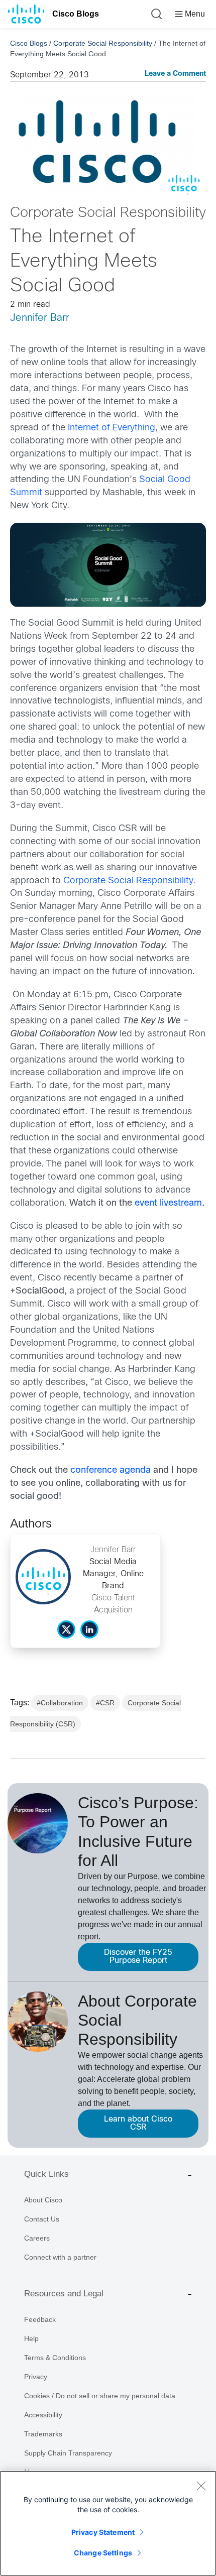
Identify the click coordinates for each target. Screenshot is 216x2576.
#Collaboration (60, 1703)
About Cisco (43, 2200)
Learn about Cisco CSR (138, 2123)
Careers (37, 2238)
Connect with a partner (60, 2257)
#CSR (105, 1703)
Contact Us (42, 2219)
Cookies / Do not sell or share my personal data (100, 2396)
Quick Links (46, 2174)
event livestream (168, 1203)
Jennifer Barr (40, 318)
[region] (108, 2523)
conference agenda (111, 1471)
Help (31, 2338)
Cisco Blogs (76, 14)
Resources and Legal (64, 2294)
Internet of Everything (112, 428)
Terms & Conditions (55, 2358)
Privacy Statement (103, 2532)
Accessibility (43, 2415)
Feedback (40, 2319)
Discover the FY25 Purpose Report (138, 1957)
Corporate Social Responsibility (103, 43)
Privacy (36, 2377)
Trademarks (43, 2434)
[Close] (201, 2486)
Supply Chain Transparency (68, 2453)
